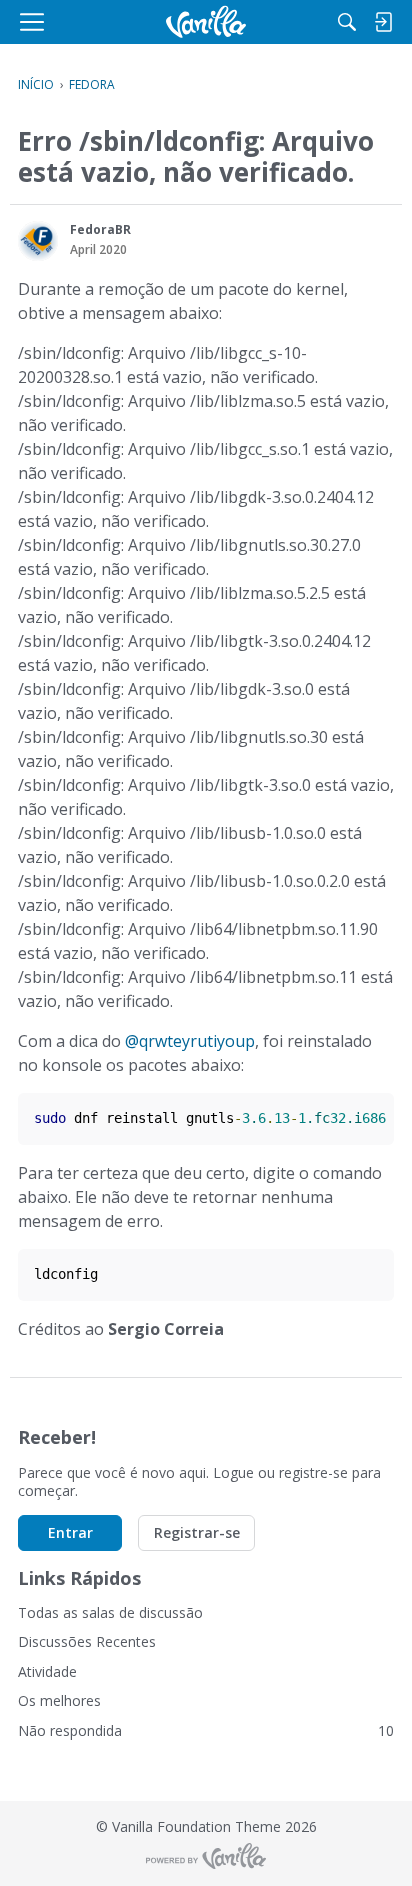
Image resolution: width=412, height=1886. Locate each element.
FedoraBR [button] (100, 229)
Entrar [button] (70, 1532)
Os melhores (59, 1700)
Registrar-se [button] (197, 1532)
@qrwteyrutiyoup (190, 1041)
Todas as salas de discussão (110, 1612)
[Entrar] (383, 22)
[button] (38, 241)
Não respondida (206, 1730)
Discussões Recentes (87, 1641)
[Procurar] (347, 22)
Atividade (47, 1671)
